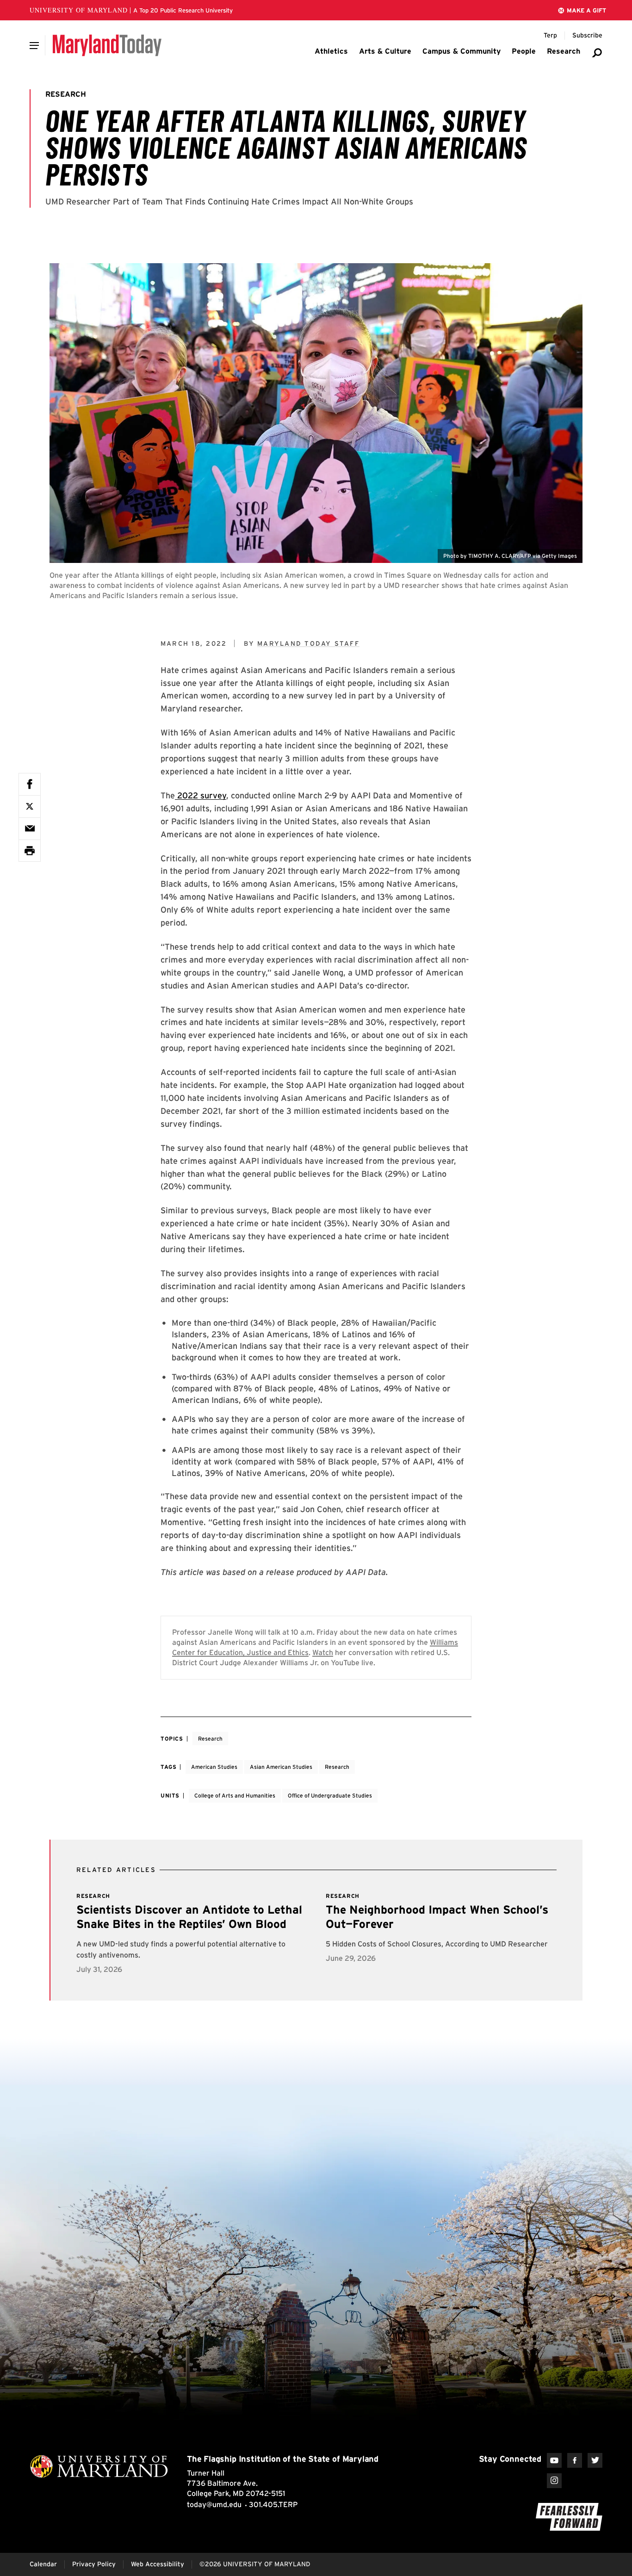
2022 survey (201, 795)
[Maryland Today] (107, 45)
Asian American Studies (281, 1767)
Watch (323, 1652)
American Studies (214, 1767)
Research (210, 1739)
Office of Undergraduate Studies (330, 1795)
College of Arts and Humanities (235, 1795)
